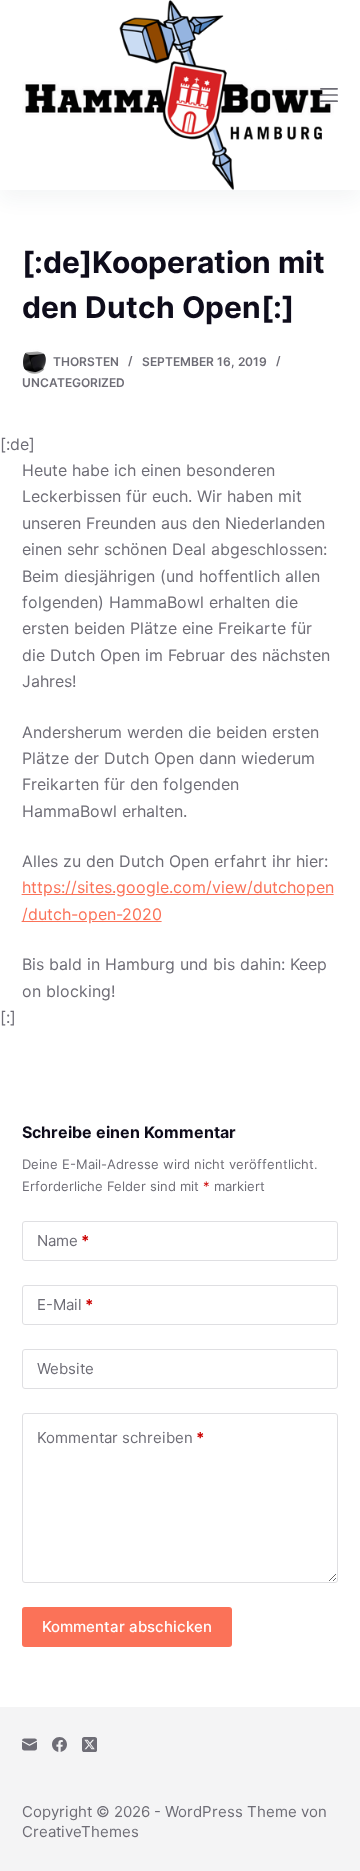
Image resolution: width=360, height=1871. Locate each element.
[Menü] (329, 95)
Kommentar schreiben (120, 1437)
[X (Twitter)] (89, 1744)
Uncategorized (73, 382)
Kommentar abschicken (127, 1626)
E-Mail (65, 1304)
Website (65, 1368)
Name (63, 1240)
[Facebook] (59, 1744)
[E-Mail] (29, 1744)
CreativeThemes (80, 1831)
